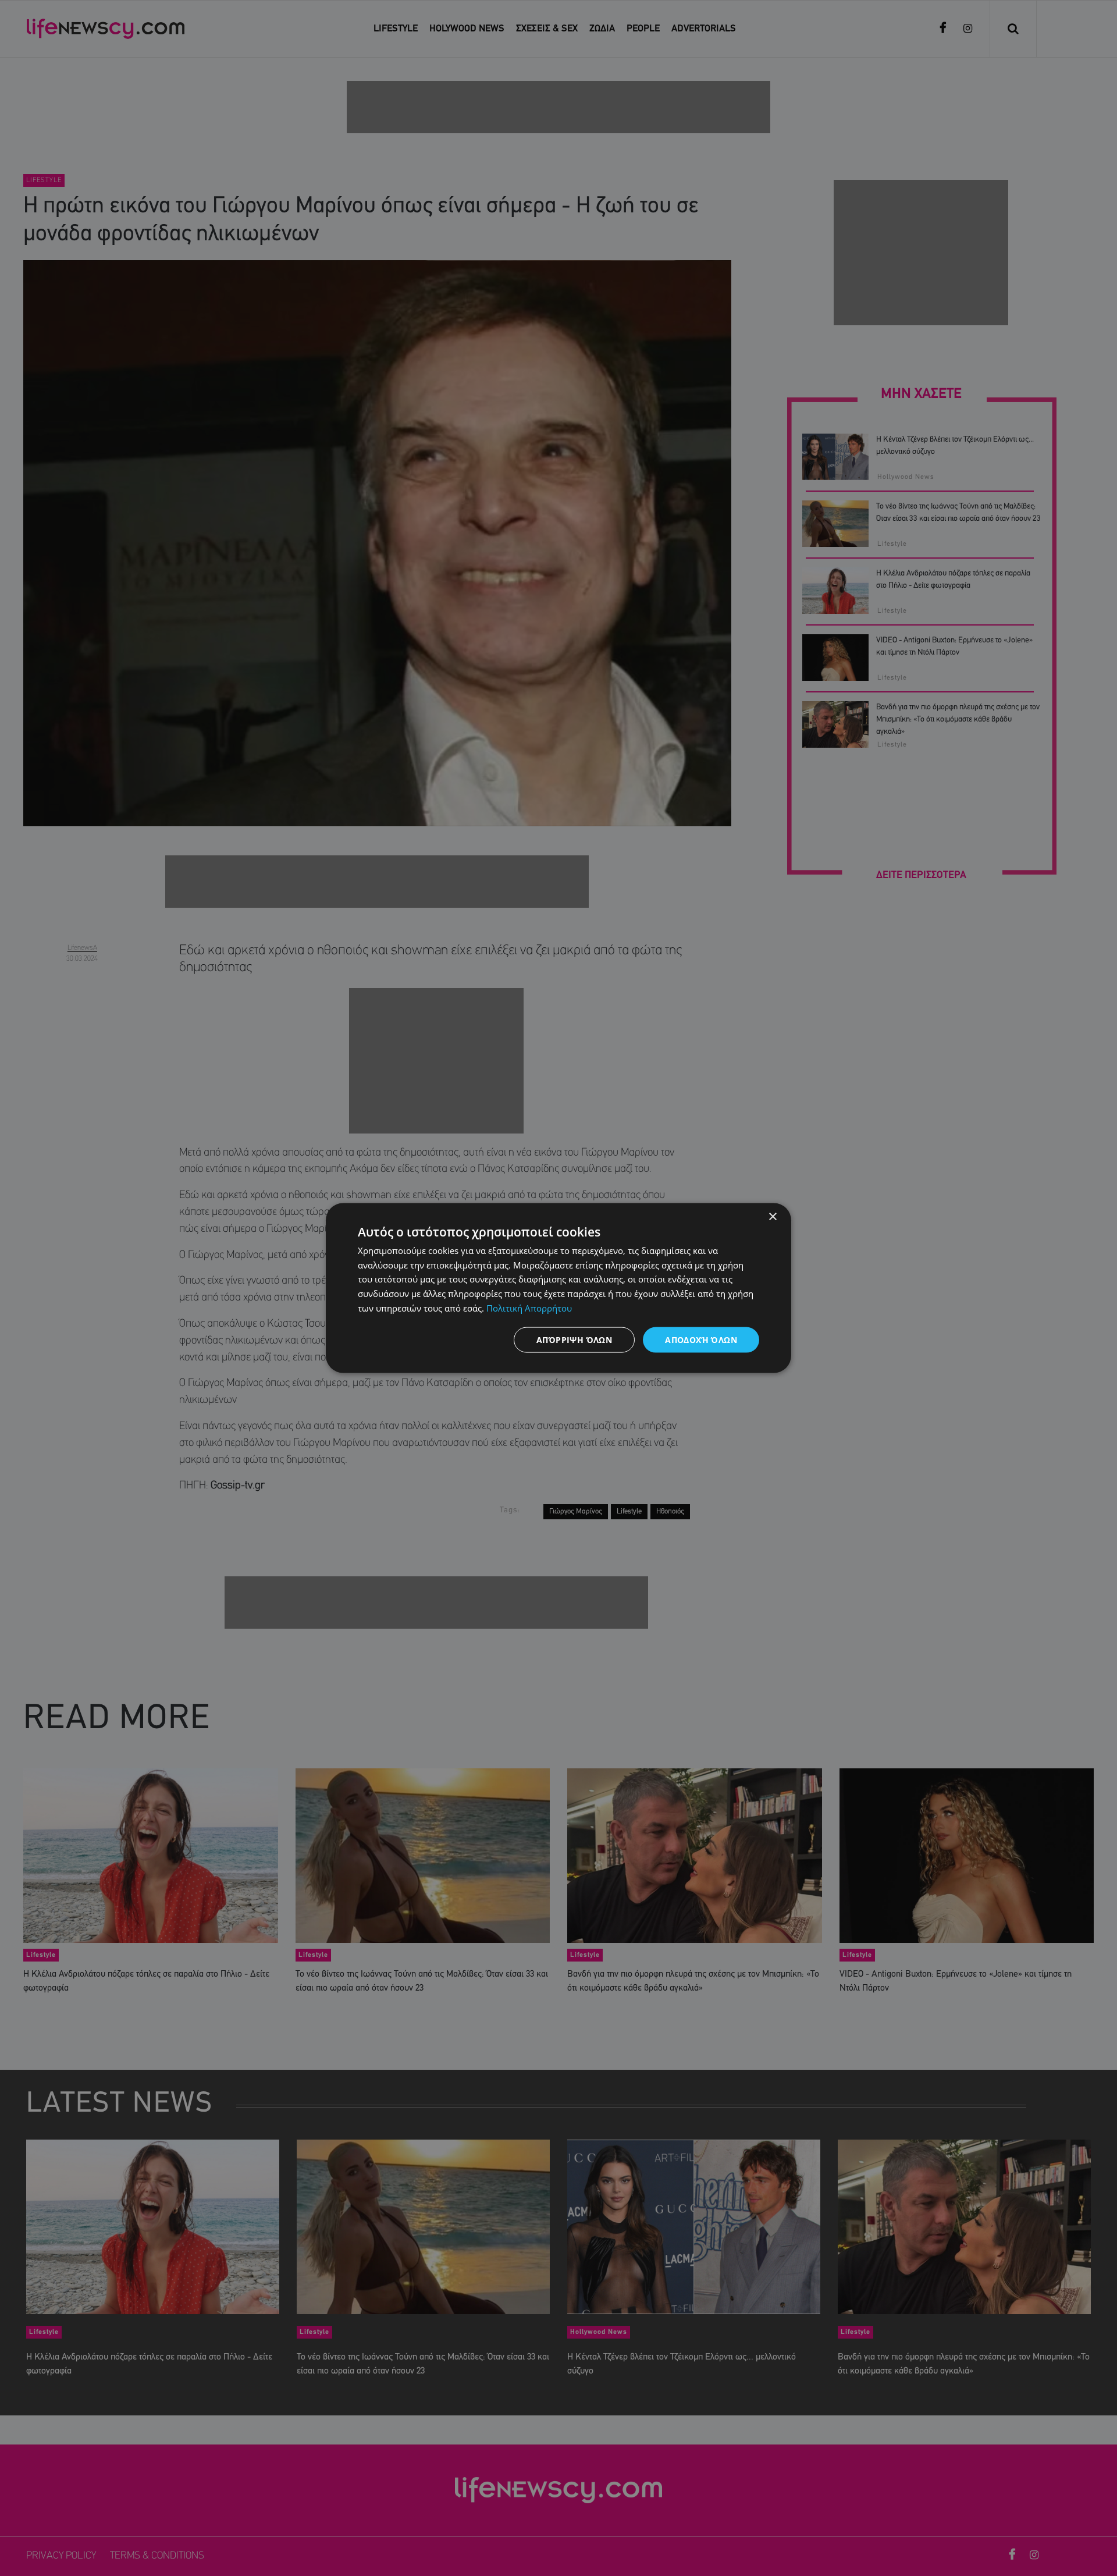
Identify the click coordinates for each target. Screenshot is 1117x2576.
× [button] (772, 1216)
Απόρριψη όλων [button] (574, 1339)
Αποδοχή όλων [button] (701, 1339)
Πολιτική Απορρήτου (529, 1307)
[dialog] (558, 1288)
